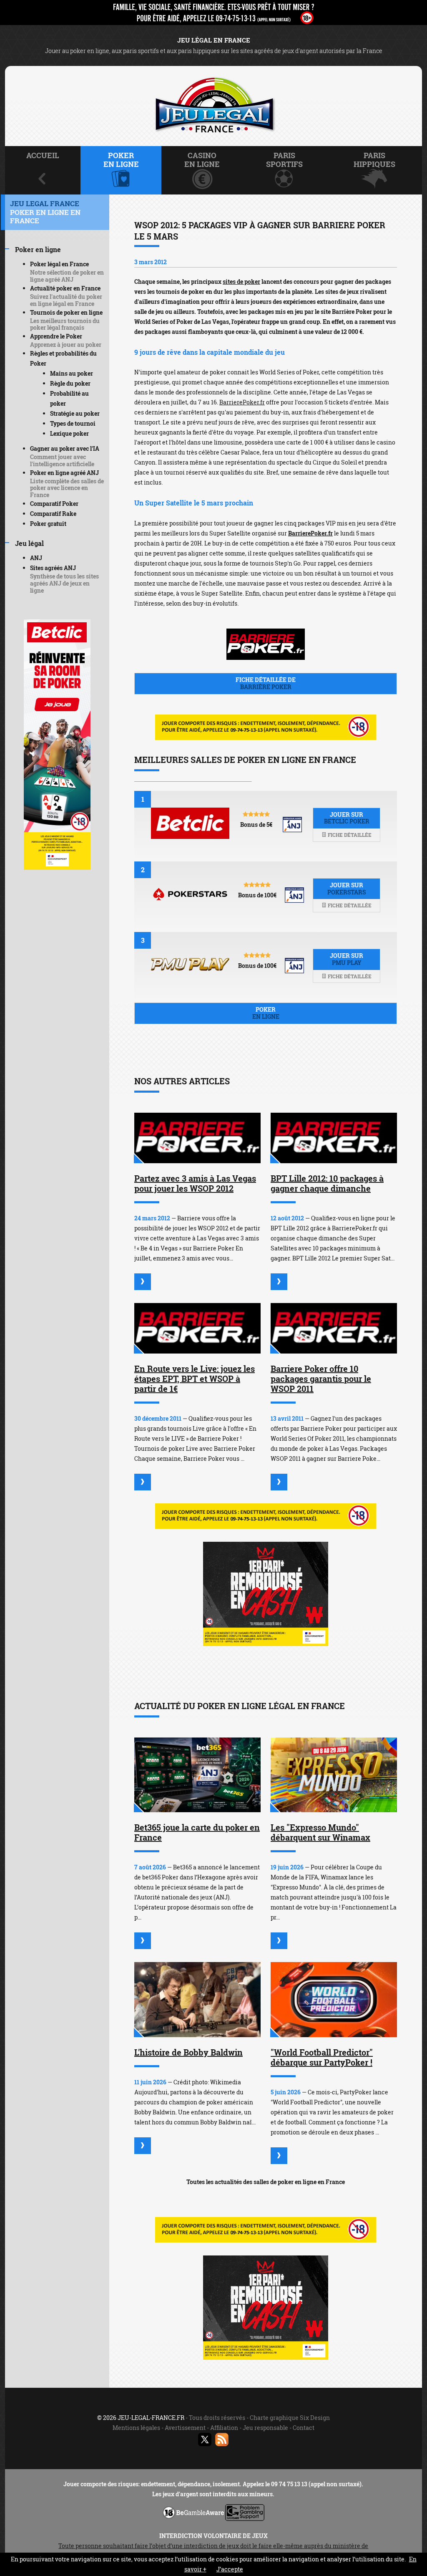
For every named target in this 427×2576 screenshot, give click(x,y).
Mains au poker (72, 373)
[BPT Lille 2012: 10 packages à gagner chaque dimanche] (334, 1138)
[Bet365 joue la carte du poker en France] (197, 1775)
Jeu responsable (265, 2428)
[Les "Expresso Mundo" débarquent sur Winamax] (334, 1775)
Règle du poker (70, 383)
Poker (266, 1013)
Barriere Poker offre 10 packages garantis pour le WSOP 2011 (321, 1379)
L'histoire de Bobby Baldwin (188, 2052)
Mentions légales (136, 2428)
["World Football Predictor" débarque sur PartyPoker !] (334, 2000)
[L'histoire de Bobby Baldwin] (197, 2000)
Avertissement (185, 2428)
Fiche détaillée (349, 835)
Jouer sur (347, 818)
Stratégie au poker (75, 413)
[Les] (279, 1941)
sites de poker (241, 282)
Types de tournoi (73, 423)
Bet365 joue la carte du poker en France (197, 1832)
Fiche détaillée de (266, 683)
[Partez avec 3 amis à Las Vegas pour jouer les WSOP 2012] (197, 1138)
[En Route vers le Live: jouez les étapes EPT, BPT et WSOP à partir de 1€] (197, 1328)
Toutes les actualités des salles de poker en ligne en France (266, 2182)
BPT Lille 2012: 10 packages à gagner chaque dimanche (327, 1183)
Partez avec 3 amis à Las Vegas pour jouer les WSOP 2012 (195, 1183)
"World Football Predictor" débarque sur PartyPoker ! (322, 2057)
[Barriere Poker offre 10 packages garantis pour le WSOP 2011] (334, 1328)
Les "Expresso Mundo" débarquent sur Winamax (320, 1832)
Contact (304, 2428)
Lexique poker (69, 433)
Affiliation (224, 2428)
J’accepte (230, 2569)
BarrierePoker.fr (242, 402)
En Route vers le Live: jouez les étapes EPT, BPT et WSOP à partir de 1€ (195, 1379)
